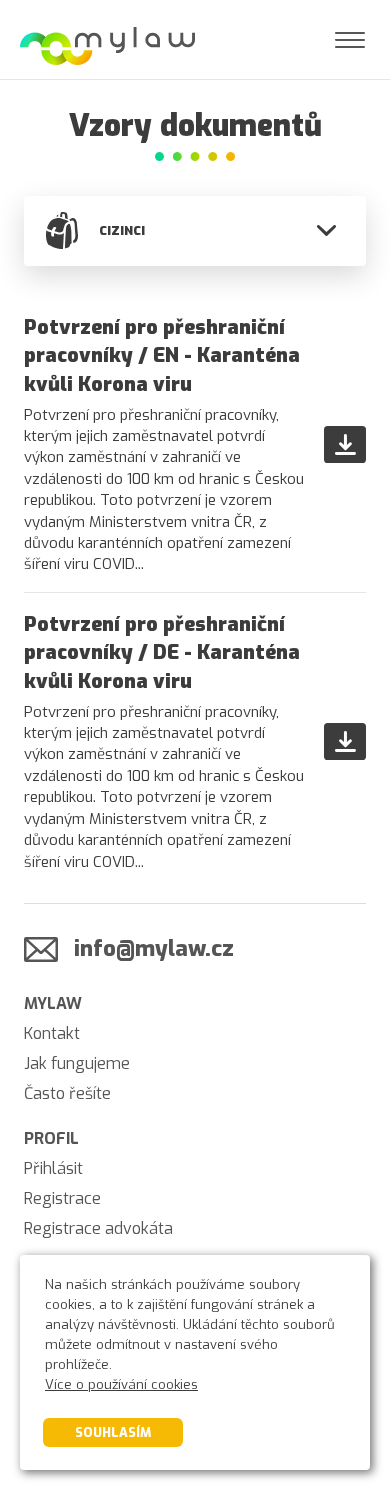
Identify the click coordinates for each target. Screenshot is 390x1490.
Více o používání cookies (121, 1384)
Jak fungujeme (77, 1063)
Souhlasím (113, 1432)
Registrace (62, 1198)
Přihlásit (53, 1168)
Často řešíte (67, 1093)
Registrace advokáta (98, 1228)
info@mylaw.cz (154, 948)
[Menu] (350, 40)
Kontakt (52, 1033)
